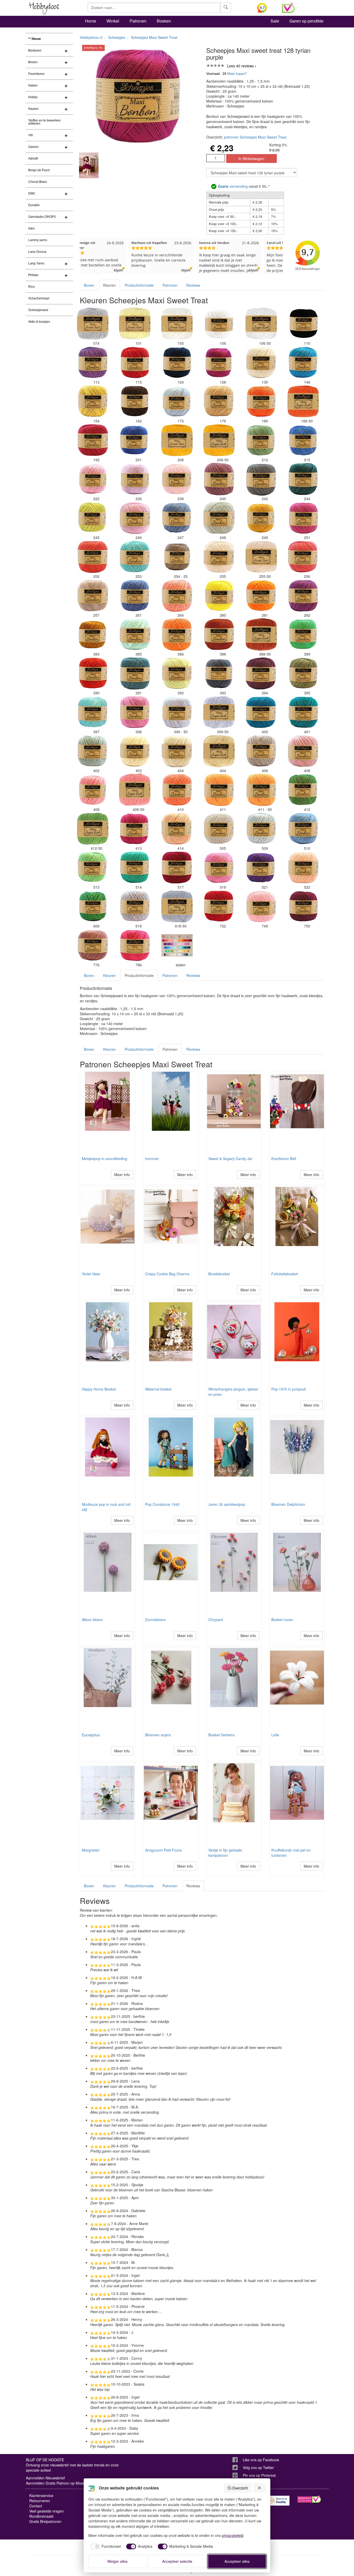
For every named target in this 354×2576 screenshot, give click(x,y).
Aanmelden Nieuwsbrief (45, 2478)
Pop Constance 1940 (162, 1504)
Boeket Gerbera (221, 1735)
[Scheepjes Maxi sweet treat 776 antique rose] (93, 945)
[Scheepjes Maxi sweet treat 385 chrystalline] (135, 635)
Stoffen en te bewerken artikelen (44, 122)
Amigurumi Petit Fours (163, 1850)
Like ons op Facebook (261, 2460)
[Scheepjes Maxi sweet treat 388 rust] (219, 635)
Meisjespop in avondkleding (105, 1159)
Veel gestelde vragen (47, 2511)
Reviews (193, 285)
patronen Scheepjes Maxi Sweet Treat (255, 137)
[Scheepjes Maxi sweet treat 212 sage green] (261, 440)
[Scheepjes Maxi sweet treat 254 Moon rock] (177, 557)
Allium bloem (92, 1620)
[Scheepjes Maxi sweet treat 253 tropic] (135, 557)
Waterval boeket (158, 1389)
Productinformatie (139, 285)
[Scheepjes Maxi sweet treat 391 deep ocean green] (135, 673)
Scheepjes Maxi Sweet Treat (154, 37)
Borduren (35, 51)
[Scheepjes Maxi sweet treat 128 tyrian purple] (219, 363)
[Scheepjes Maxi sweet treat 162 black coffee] (135, 401)
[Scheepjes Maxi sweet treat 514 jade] (135, 868)
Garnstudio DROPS (42, 217)
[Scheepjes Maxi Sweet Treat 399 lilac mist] (177, 712)
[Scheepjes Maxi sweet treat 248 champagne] (219, 518)
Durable (34, 205)
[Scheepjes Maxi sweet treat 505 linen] (219, 829)
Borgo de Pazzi (39, 170)
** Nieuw (34, 39)
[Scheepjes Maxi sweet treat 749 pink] (261, 906)
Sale (275, 21)
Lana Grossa (37, 252)
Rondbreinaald (41, 2516)
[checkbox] (105, 2546)
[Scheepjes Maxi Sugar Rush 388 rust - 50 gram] (261, 635)
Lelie (275, 1735)
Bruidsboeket (219, 1274)
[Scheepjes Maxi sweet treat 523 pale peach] (303, 868)
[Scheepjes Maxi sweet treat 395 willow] (303, 673)
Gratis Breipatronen (45, 2521)
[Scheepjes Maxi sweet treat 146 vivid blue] (303, 363)
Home (91, 21)
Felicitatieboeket (285, 1274)
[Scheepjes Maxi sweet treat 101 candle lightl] (135, 324)
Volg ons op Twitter (258, 2467)
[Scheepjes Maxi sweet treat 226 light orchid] (135, 479)
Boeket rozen (282, 1620)
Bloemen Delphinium (288, 1504)
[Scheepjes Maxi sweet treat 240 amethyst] (219, 479)
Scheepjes (117, 37)
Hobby (33, 97)
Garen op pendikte (306, 21)
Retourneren (40, 2501)
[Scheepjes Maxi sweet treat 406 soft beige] (261, 751)
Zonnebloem (155, 1620)
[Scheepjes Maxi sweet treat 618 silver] (135, 906)
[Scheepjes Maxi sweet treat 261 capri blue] (135, 596)
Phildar (33, 275)
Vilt (30, 135)
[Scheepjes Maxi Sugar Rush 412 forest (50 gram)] (93, 829)
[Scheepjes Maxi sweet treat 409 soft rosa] (93, 790)
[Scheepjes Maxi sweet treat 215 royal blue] (303, 440)
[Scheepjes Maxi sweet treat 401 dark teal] (303, 712)
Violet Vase (91, 1274)
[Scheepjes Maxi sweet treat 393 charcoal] (219, 673)
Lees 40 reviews (240, 66)
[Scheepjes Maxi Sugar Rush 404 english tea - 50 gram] (219, 751)
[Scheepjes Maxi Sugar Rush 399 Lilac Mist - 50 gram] (219, 712)
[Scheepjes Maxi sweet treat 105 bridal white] (177, 324)
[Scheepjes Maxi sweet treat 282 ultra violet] (303, 596)
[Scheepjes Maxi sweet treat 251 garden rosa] (303, 518)
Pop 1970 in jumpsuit (289, 1389)
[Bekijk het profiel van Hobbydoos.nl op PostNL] (278, 2501)
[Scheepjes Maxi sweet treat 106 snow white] (219, 324)
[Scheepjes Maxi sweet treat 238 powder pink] (177, 479)
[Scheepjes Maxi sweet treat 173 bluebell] (177, 401)
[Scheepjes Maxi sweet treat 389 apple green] (303, 635)
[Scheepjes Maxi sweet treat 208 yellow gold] (177, 440)
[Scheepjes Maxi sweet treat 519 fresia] (219, 868)
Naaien (33, 109)
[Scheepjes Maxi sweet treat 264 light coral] (177, 596)
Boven (89, 285)
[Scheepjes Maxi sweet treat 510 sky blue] (303, 829)
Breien (33, 62)
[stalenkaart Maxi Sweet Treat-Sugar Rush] (177, 945)
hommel (152, 1159)
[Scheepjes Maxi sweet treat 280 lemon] (219, 596)
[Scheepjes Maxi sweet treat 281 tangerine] (261, 596)
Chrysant (216, 1620)
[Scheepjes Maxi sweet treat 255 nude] (219, 557)
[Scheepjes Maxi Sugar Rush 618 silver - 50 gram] (177, 906)
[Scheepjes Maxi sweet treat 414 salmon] (177, 829)
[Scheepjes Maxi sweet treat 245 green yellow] (93, 518)
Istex (31, 228)
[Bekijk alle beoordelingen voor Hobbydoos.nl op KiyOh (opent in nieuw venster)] (266, 8)
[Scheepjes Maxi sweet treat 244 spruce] (303, 479)
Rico (31, 287)
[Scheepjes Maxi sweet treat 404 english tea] (177, 751)
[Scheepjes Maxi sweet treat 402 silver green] (93, 751)
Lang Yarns (36, 263)
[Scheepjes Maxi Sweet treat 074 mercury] (93, 324)
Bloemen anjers (158, 1735)
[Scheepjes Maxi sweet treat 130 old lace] (261, 363)
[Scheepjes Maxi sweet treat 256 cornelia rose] (303, 557)
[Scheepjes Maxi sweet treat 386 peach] (177, 635)
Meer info (122, 1175)
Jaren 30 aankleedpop (227, 1504)
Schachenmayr (39, 298)
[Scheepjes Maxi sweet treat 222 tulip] (93, 479)
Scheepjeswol (38, 310)
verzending (233, 186)
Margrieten (91, 1850)
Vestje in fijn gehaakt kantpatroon (225, 1853)
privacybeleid (233, 2535)
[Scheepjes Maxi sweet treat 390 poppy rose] (93, 673)
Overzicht (240, 2488)
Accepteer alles (237, 2561)
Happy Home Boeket (99, 1389)
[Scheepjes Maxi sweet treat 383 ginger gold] (93, 635)
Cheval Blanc (38, 182)
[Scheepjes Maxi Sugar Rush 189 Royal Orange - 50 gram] (303, 401)
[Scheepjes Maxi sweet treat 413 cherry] (135, 829)
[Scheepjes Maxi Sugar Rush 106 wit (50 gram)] (261, 324)
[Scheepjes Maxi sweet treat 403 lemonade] (135, 751)
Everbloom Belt (284, 1159)
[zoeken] (226, 8)
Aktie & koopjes (39, 322)
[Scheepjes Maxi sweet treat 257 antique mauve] (93, 596)
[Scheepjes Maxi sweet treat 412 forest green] (303, 790)
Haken (33, 85)
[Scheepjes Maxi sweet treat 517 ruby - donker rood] (177, 868)
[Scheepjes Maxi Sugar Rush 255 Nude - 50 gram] (261, 557)
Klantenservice (41, 2495)
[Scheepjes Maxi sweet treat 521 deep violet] (261, 868)
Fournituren (36, 74)
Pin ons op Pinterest (259, 2475)
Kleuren (109, 285)
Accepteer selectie (177, 2561)
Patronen (138, 21)
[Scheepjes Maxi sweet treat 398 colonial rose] (135, 712)
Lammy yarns (38, 240)
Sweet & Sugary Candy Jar (230, 1159)
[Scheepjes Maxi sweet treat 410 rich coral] (177, 790)
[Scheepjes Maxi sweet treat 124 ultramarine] (177, 363)
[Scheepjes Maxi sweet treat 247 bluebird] (177, 518)
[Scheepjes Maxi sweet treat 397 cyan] (93, 712)
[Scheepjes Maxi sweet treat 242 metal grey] (261, 479)
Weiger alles (117, 2561)
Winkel (113, 21)
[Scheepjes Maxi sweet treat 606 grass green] (93, 906)
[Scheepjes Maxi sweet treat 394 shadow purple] (261, 673)
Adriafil (33, 159)
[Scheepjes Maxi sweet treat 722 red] (219, 906)
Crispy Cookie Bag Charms (167, 1274)
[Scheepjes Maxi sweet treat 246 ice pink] (135, 518)
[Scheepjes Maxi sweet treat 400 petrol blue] (261, 712)
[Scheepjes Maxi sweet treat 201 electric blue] (135, 440)
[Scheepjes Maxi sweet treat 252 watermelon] (93, 557)
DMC (32, 193)
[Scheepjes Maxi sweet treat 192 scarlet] (93, 440)
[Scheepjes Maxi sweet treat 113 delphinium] (93, 363)
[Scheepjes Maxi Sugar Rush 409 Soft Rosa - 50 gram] (135, 790)
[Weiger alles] (260, 2488)
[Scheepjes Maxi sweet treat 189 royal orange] (261, 401)
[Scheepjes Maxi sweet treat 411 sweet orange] (219, 790)
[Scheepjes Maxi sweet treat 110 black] (303, 324)
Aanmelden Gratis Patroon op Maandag (59, 2483)
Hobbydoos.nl (91, 37)
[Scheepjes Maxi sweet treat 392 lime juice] (177, 673)
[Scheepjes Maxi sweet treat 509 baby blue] (261, 829)
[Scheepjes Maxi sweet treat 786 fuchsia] (135, 945)
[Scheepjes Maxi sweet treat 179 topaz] (219, 401)
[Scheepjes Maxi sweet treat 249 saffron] (261, 518)
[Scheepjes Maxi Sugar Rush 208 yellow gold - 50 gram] (219, 440)
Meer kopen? (237, 73)
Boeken (164, 21)
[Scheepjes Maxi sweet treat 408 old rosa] (303, 751)
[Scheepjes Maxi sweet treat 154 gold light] (93, 401)
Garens (33, 147)
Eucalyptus (91, 1735)
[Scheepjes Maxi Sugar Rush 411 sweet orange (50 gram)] (261, 790)
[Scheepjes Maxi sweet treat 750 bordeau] (303, 906)
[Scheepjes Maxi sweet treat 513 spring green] (93, 868)
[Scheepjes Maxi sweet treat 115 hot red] (135, 363)
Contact (36, 2506)
